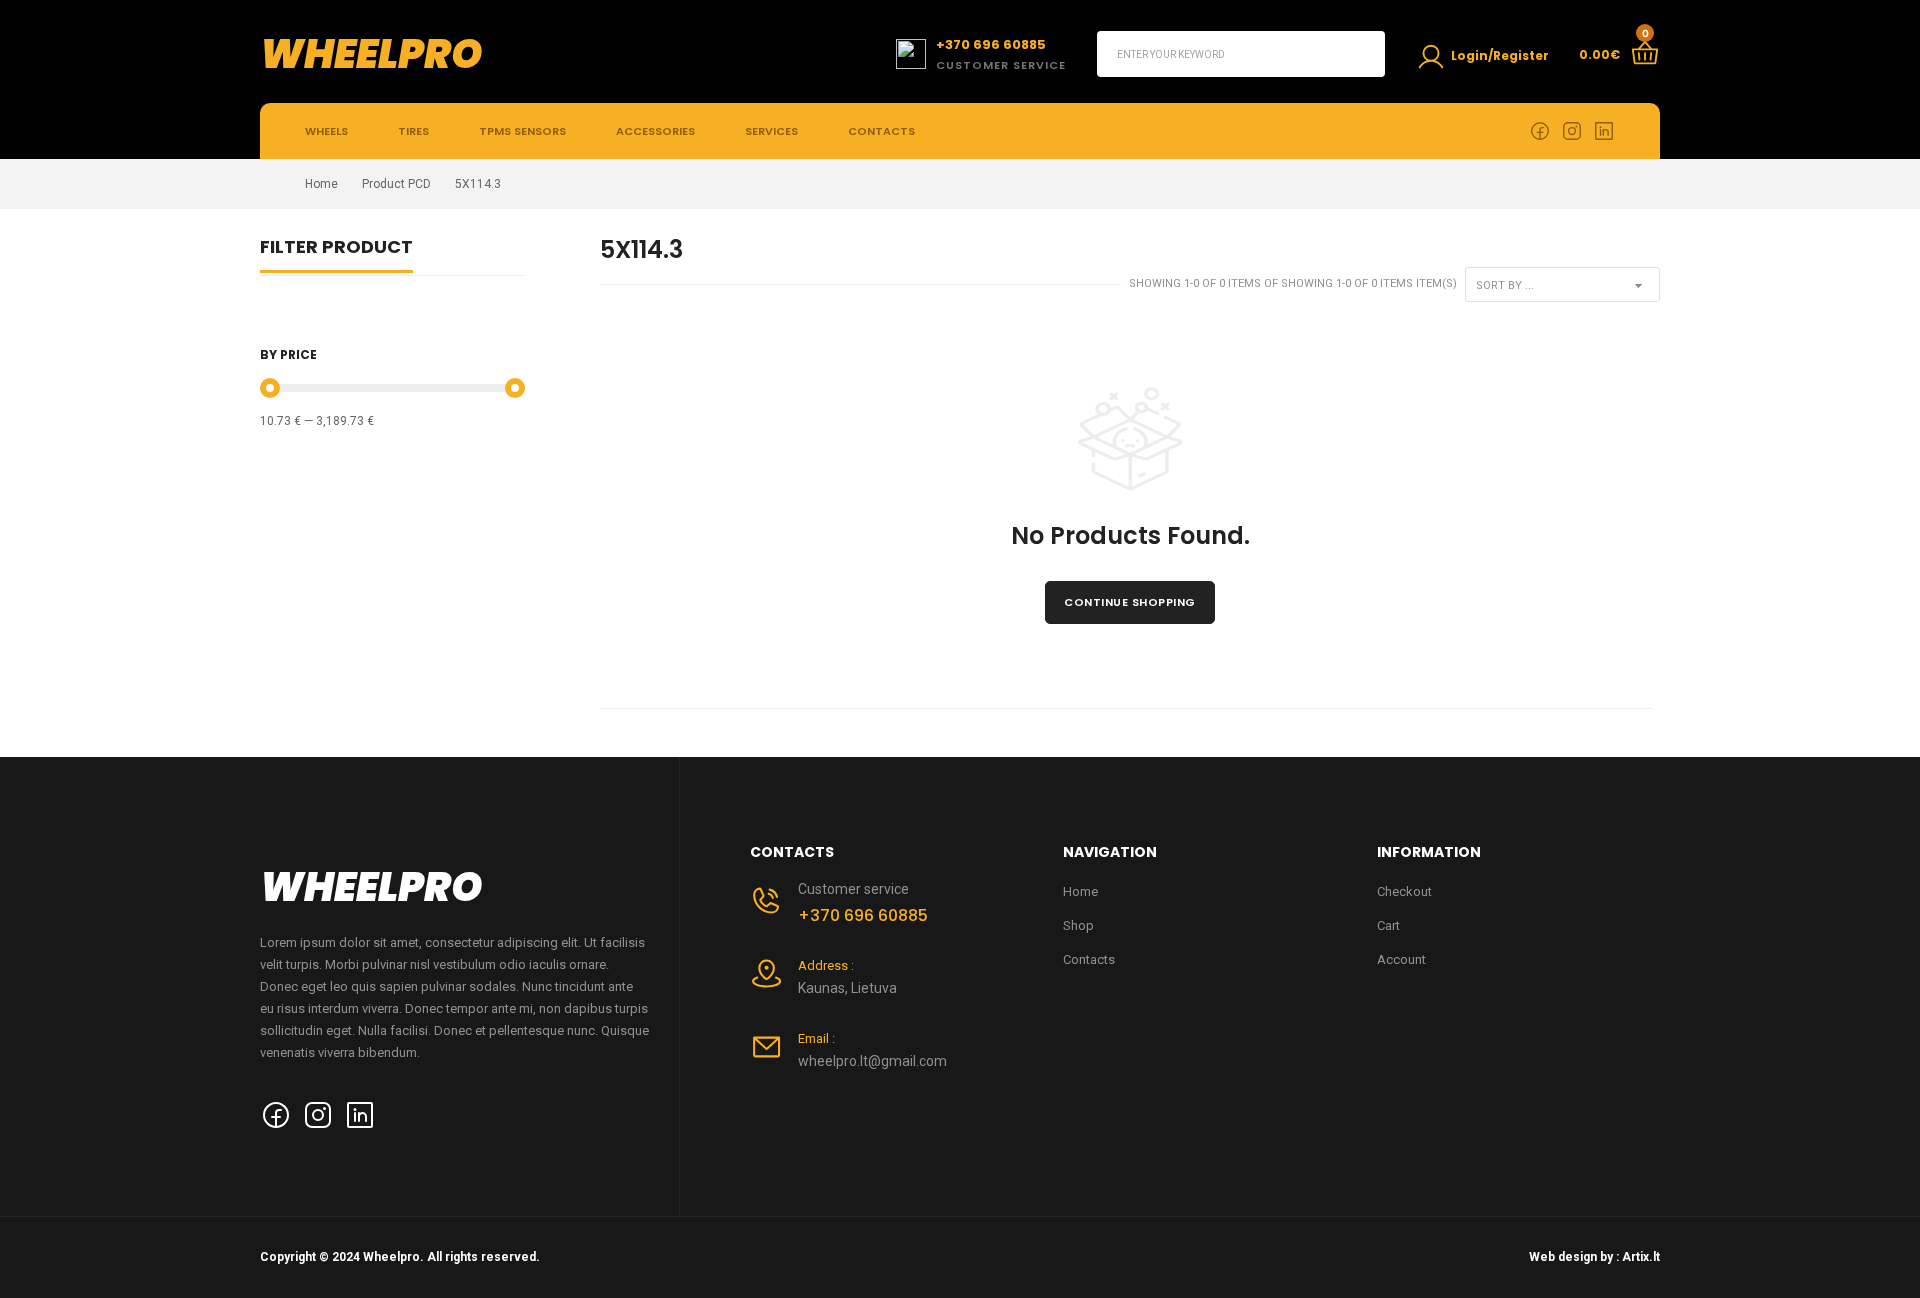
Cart (1388, 925)
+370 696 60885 (863, 915)
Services (771, 131)
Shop (1078, 925)
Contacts (881, 131)
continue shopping (1130, 602)
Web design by (1571, 1257)
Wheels (326, 131)
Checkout (1404, 891)
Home (321, 184)
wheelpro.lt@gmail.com (872, 1061)
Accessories (655, 131)
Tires (413, 131)
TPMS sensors (522, 131)
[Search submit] (1362, 54)
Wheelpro (371, 54)
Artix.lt (1641, 1257)
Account (1401, 959)
